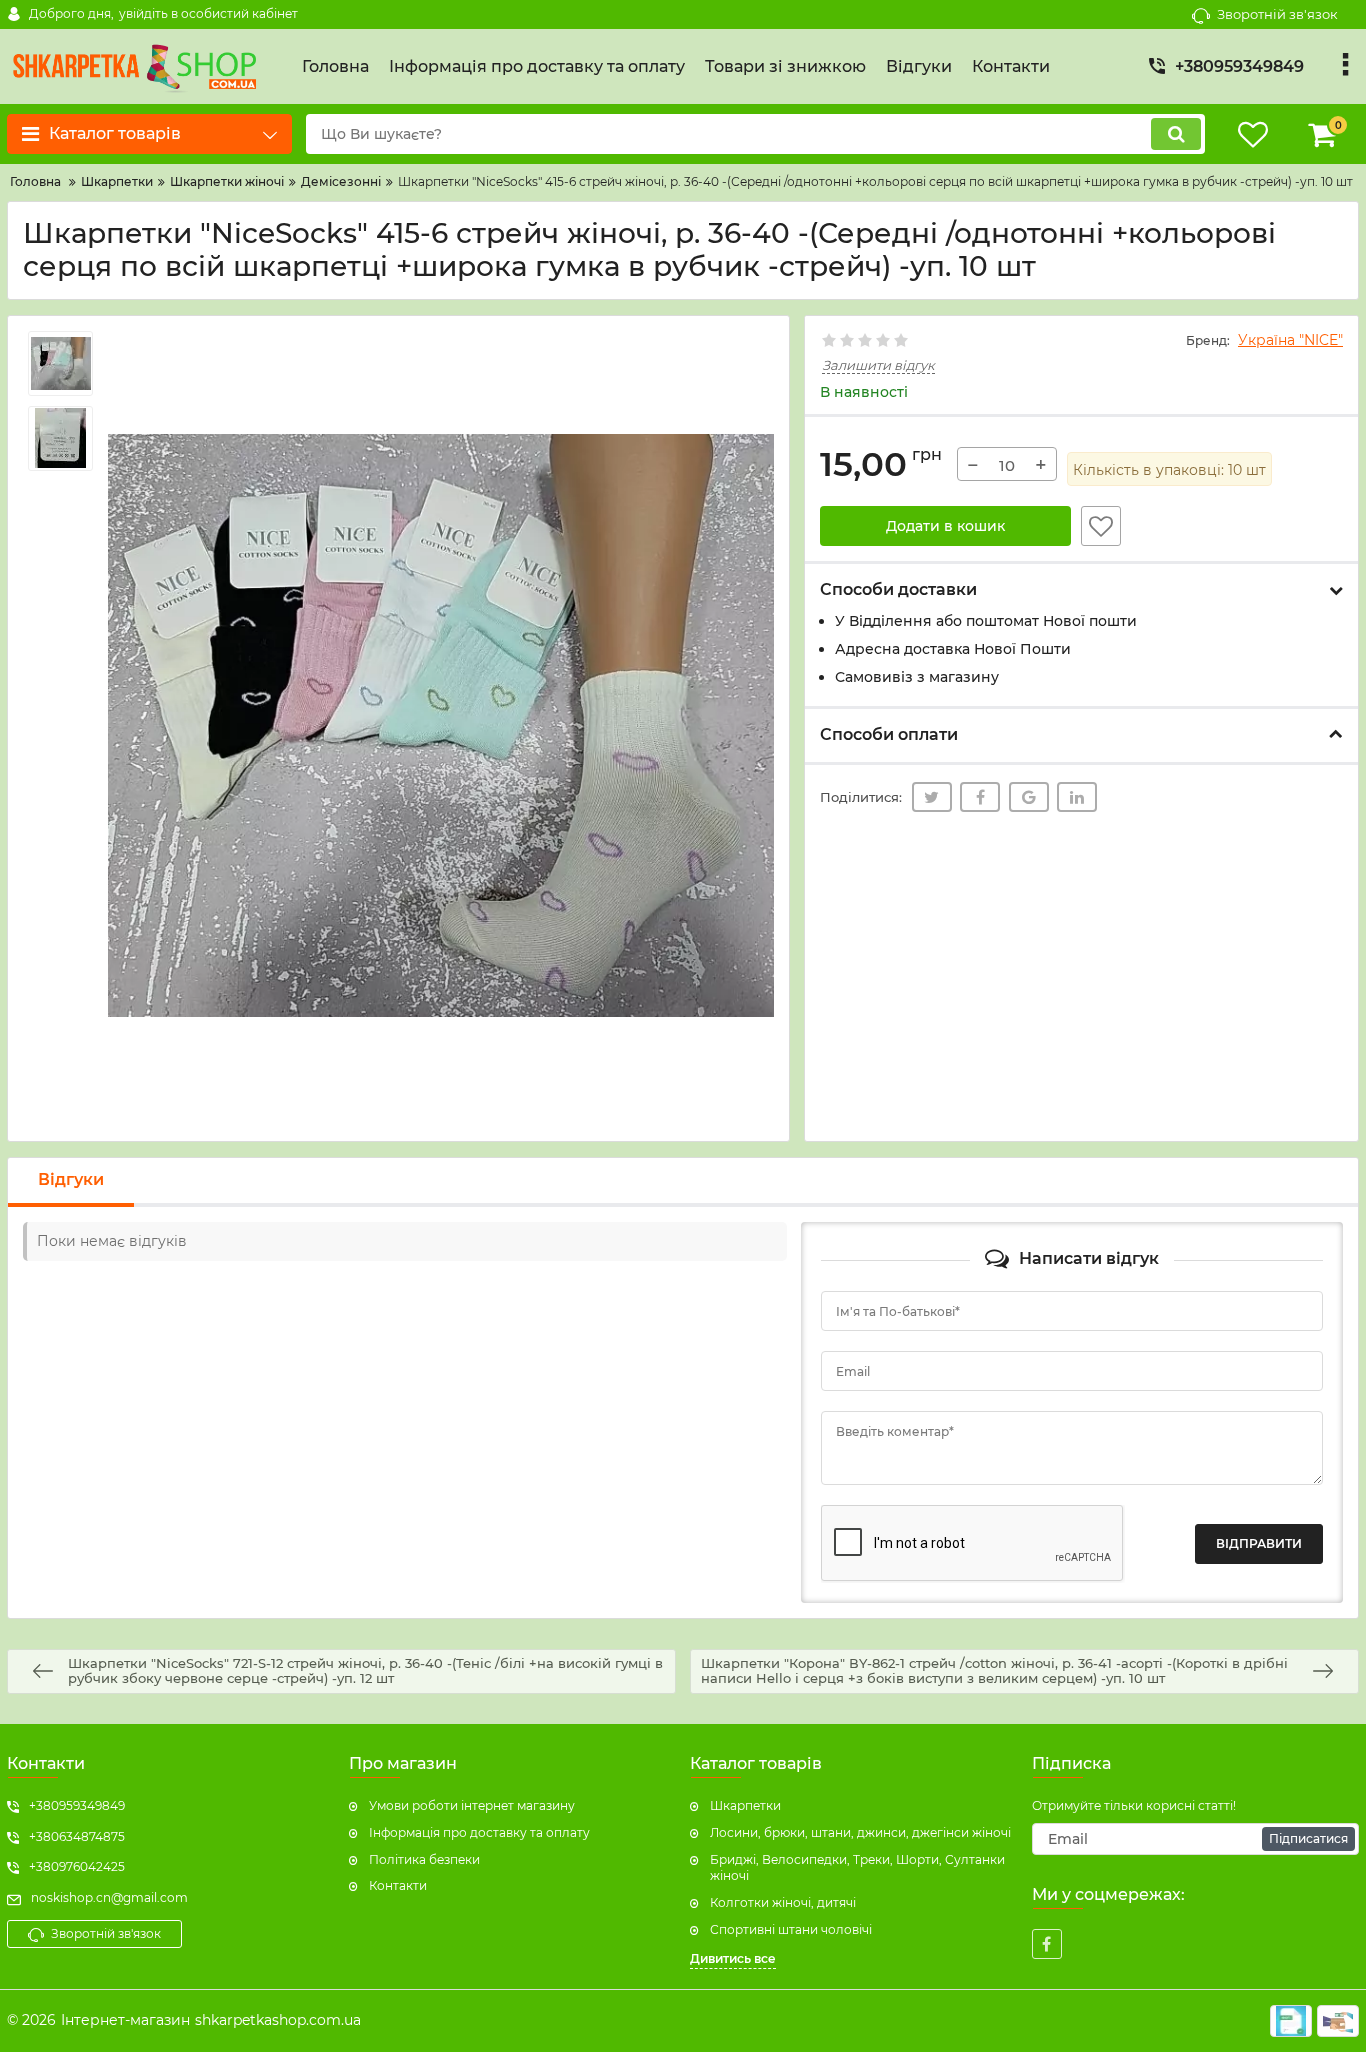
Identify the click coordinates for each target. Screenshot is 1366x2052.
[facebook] (1047, 1944)
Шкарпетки (745, 1805)
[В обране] (1101, 526)
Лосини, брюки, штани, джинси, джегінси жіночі (860, 1832)
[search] (1176, 134)
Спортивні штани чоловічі (791, 1929)
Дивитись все (733, 1958)
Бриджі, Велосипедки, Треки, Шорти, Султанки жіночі (857, 1868)
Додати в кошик (945, 526)
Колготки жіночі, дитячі (783, 1902)
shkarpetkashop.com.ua (278, 2020)
